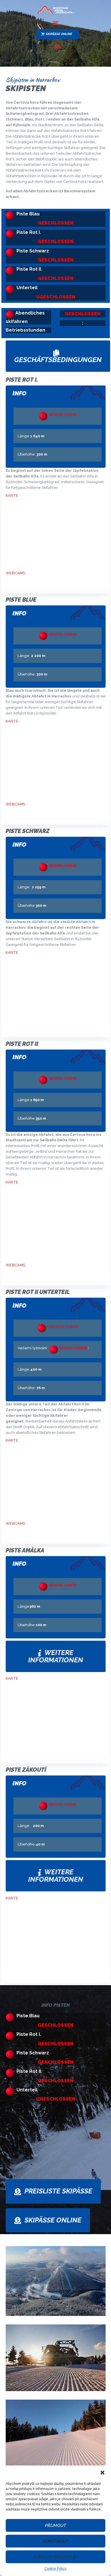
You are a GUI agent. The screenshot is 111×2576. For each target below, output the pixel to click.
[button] (102, 2473)
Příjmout (55, 2526)
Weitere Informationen (56, 1656)
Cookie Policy (55, 2569)
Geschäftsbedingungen (58, 360)
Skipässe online (53, 2220)
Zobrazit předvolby (55, 2557)
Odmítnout (56, 2541)
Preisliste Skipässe (58, 2191)
